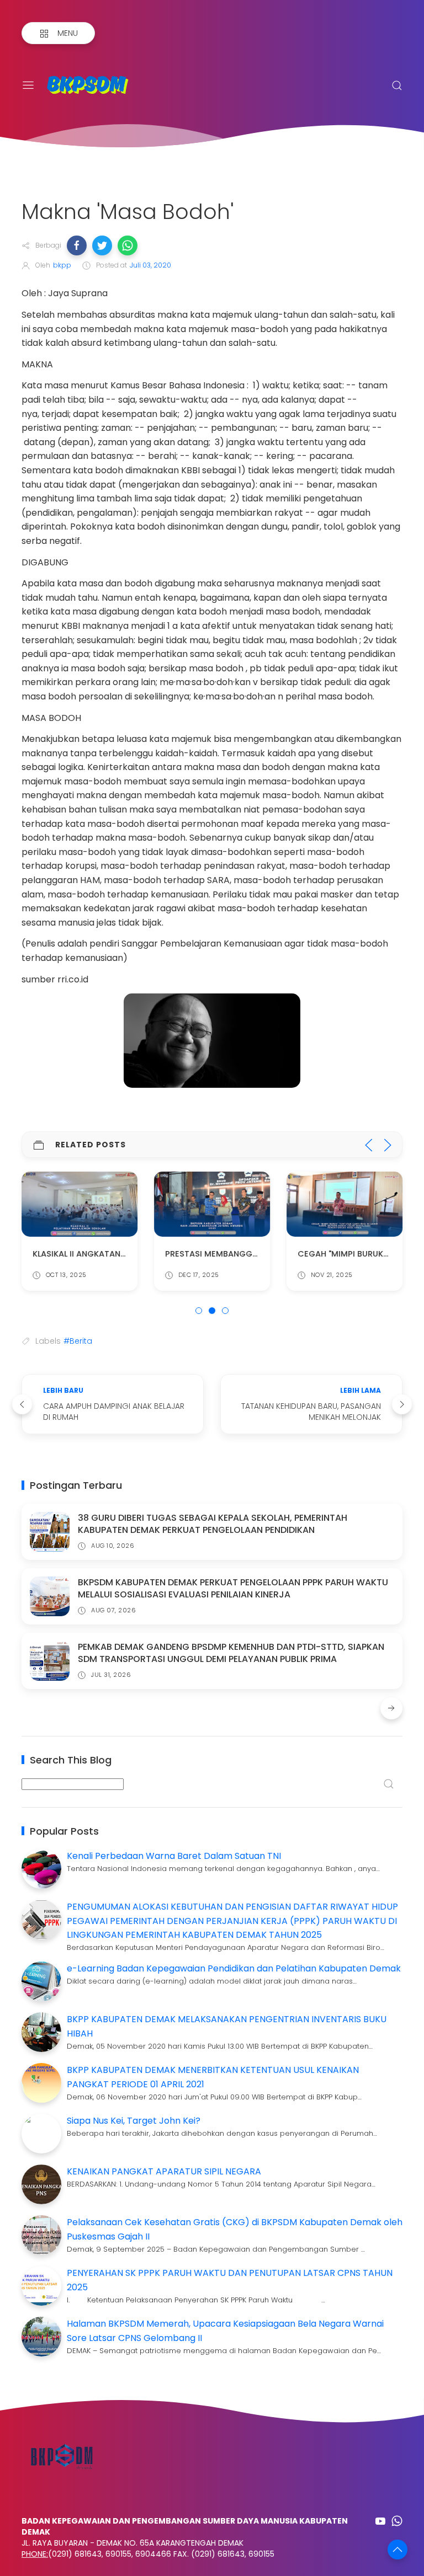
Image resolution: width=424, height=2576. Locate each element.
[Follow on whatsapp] (397, 2521)
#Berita (78, 1341)
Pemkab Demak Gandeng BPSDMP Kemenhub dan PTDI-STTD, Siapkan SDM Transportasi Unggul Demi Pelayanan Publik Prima (231, 1653)
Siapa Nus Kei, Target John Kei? (134, 2121)
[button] (77, 245)
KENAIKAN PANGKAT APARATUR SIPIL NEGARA (164, 2171)
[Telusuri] (397, 85)
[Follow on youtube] (380, 2521)
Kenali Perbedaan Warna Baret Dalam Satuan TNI (174, 1856)
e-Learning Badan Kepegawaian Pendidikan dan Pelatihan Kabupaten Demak (234, 1968)
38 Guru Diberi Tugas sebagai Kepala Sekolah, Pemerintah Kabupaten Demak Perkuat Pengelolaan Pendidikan (213, 1524)
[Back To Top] (397, 2550)
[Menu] (28, 85)
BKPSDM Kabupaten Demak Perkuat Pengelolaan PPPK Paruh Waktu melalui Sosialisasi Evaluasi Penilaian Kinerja (233, 1588)
